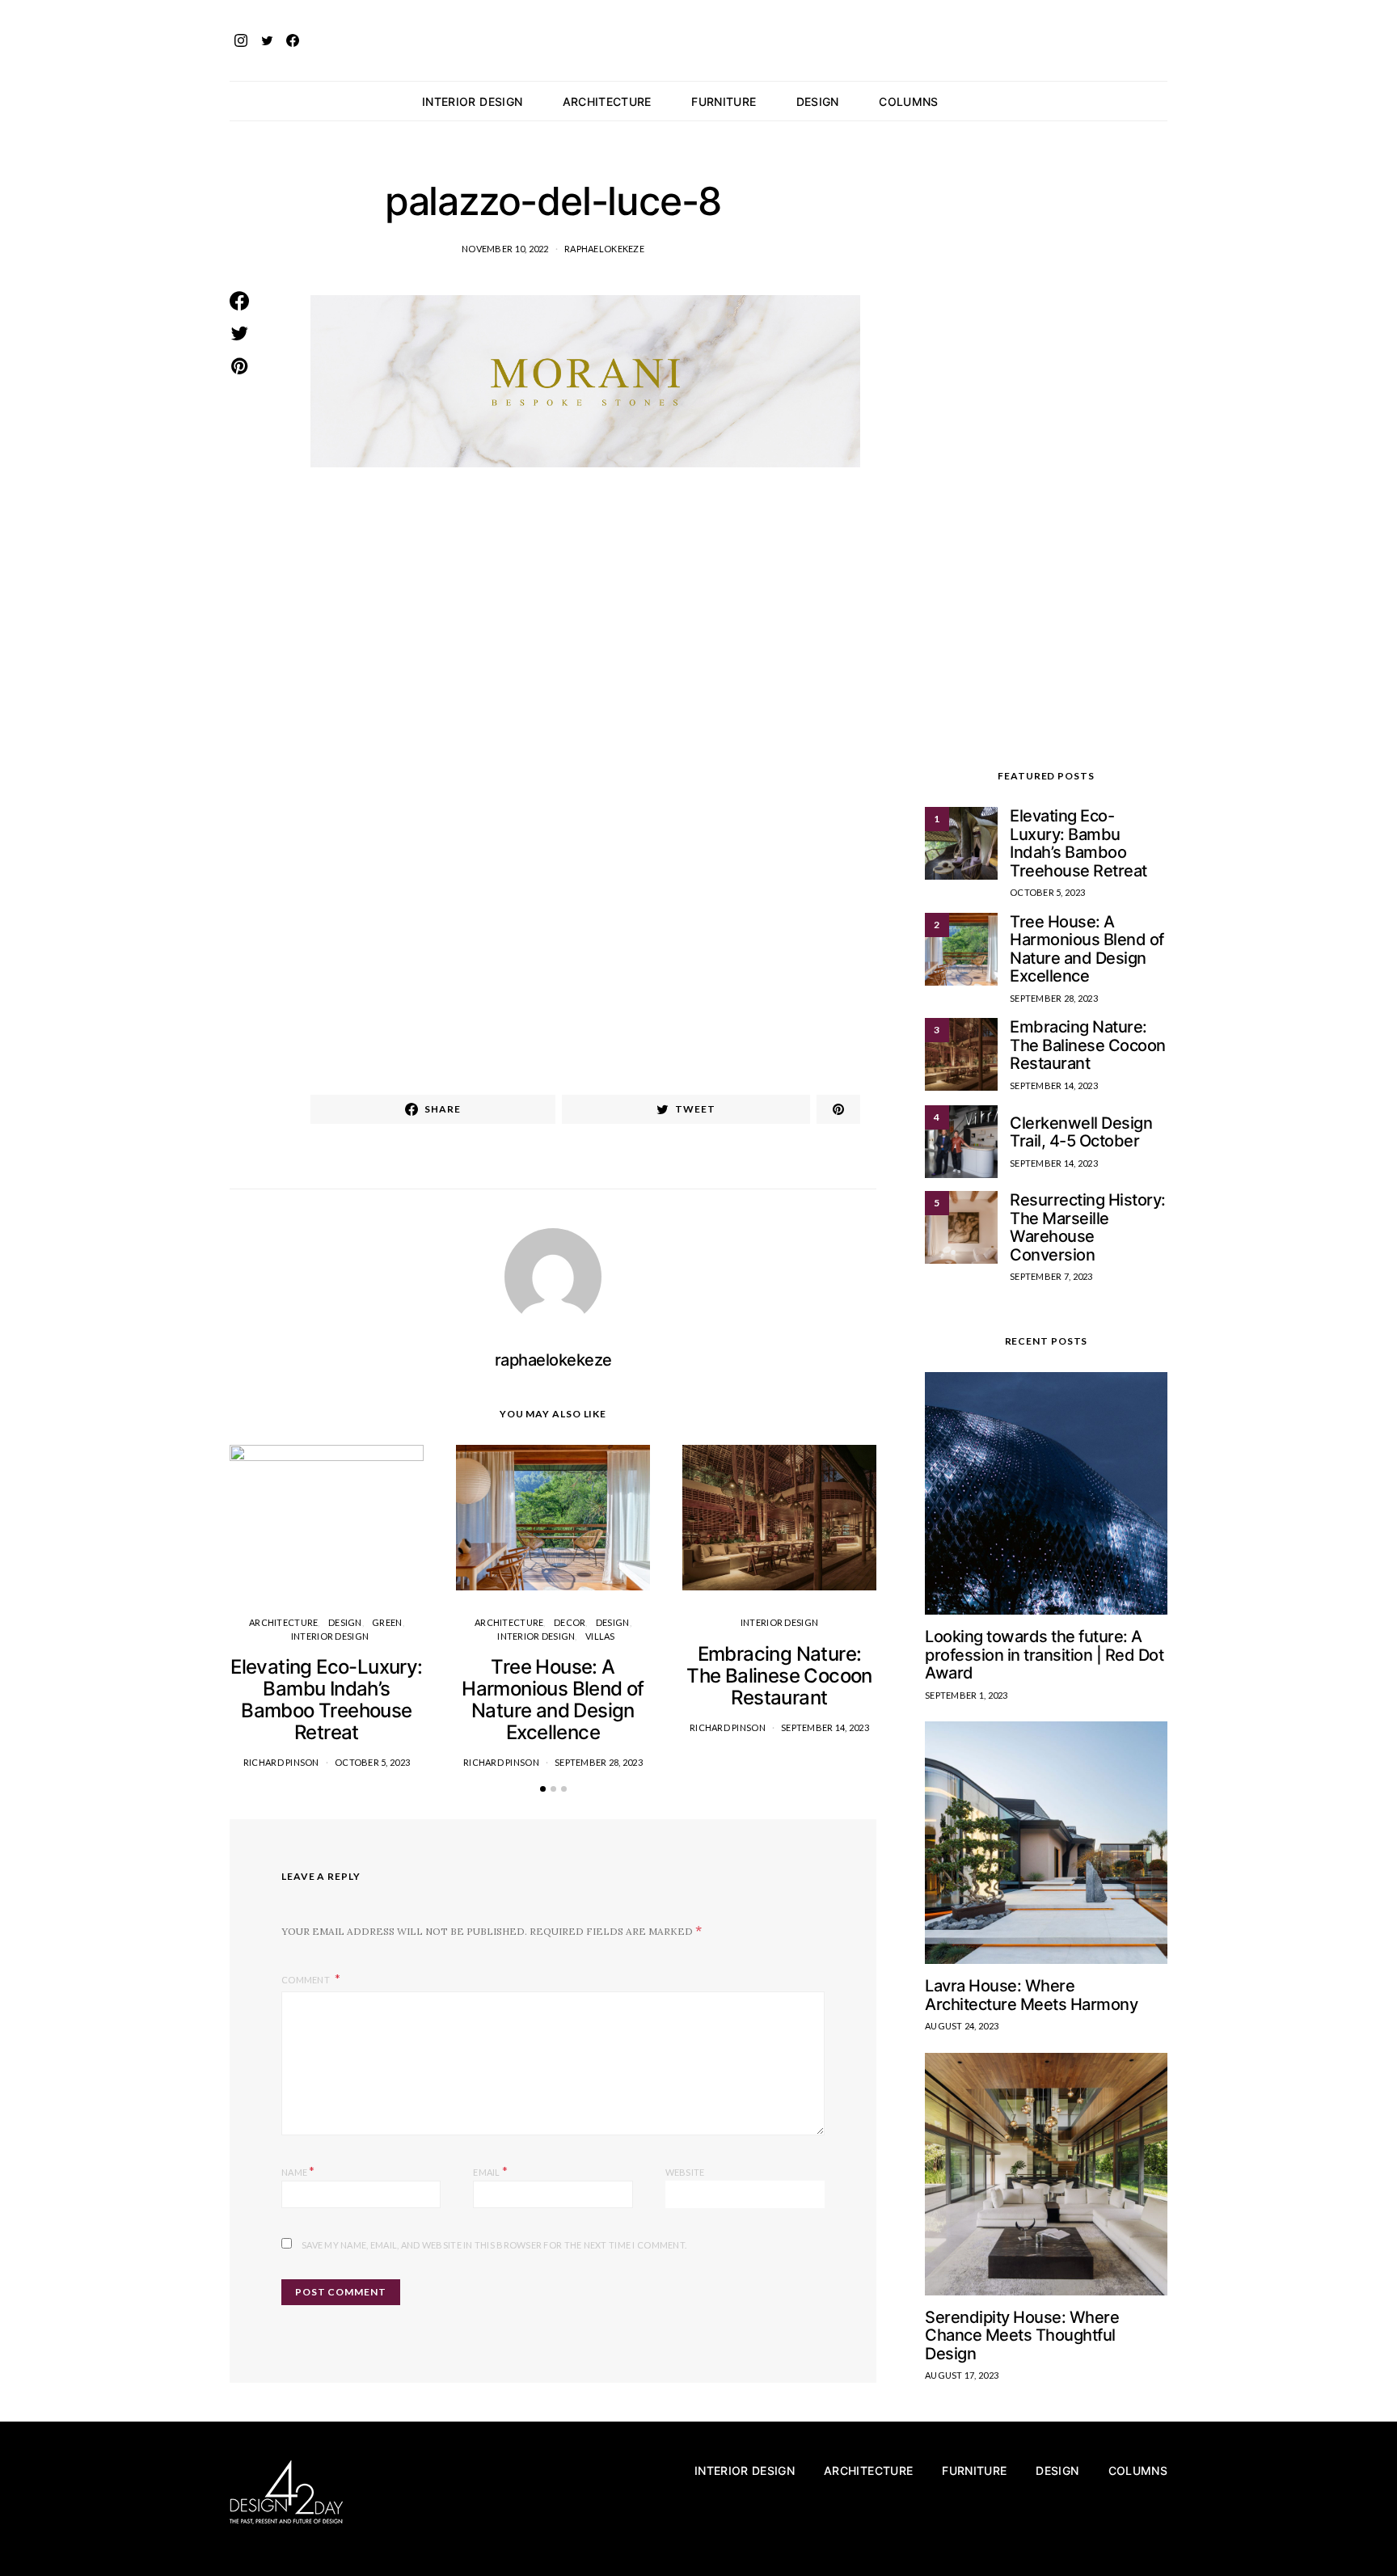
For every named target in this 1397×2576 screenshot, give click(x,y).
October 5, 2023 (372, 1762)
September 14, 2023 (825, 1727)
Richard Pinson (281, 1762)
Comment (306, 1980)
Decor (570, 1622)
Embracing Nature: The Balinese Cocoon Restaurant (779, 1676)
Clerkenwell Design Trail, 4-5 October (1081, 1132)
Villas (600, 1636)
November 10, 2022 (505, 249)
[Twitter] (267, 40)
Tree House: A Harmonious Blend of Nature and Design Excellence (553, 1700)
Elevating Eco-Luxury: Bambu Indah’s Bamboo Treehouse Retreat (326, 1700)
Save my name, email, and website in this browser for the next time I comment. (494, 2245)
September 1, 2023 (967, 1695)
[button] (1163, 101)
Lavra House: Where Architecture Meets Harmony (1031, 1995)
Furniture (724, 101)
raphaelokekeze (604, 249)
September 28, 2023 (599, 1762)
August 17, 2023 (962, 2375)
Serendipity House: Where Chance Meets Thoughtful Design (1022, 2335)
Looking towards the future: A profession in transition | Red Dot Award (1044, 1655)
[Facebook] (293, 40)
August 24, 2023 (962, 2026)
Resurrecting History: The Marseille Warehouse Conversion (1088, 1227)
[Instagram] (241, 40)
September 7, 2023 (1051, 1276)
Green (387, 1622)
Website (685, 2172)
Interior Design (472, 101)
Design (818, 101)
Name (298, 2171)
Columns (908, 101)
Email (490, 2171)
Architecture (607, 101)
